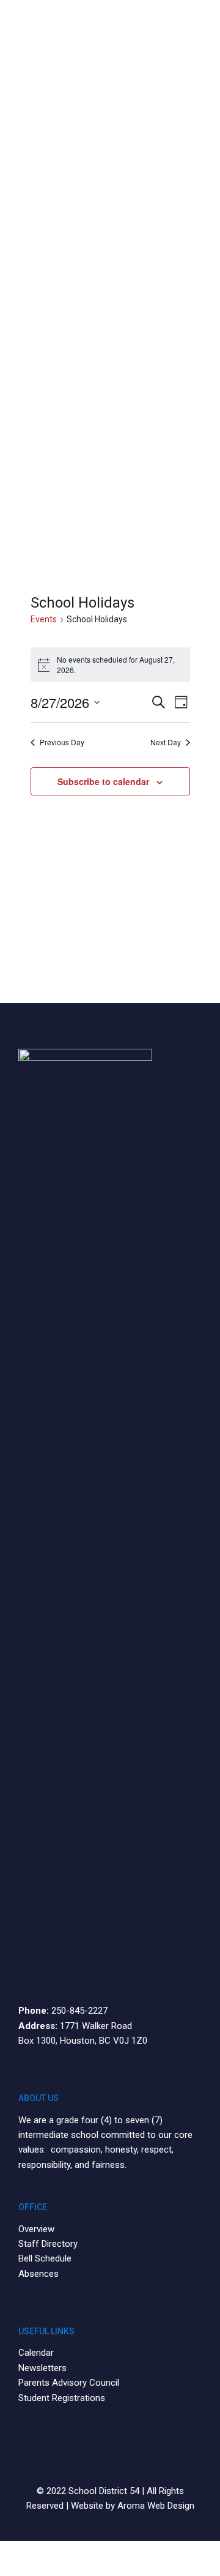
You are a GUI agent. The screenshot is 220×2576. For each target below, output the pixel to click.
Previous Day (62, 742)
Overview (36, 2229)
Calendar (36, 2353)
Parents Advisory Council (69, 2383)
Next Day (166, 742)
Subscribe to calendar (103, 781)
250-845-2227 (79, 2011)
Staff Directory (48, 2244)
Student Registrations (62, 2398)
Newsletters (42, 2368)
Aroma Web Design (156, 2506)
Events (44, 619)
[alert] (110, 665)
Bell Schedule (45, 2258)
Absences (38, 2274)
